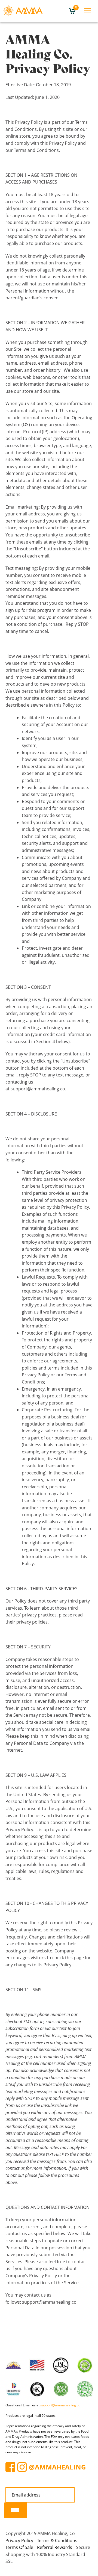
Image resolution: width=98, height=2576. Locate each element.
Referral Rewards (55, 2547)
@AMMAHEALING (57, 2467)
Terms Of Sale (19, 2547)
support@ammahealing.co (60, 2405)
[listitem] (49, 2099)
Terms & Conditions (57, 2540)
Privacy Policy (19, 2540)
